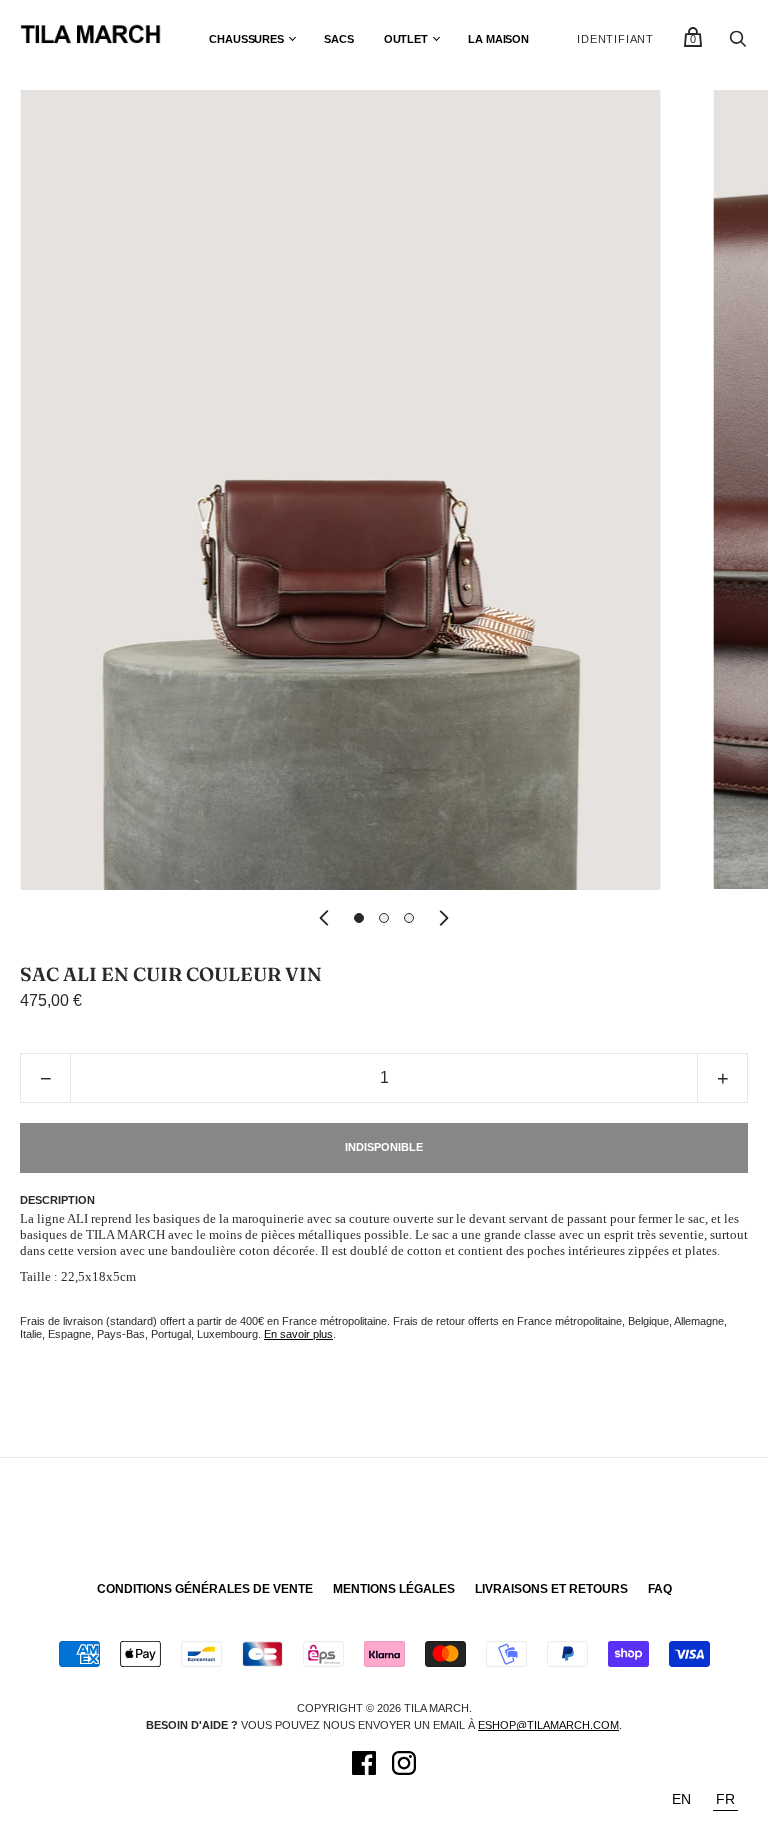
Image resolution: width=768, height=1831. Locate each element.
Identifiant (615, 39)
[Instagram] (404, 1766)
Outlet (406, 39)
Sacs (339, 39)
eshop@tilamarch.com (548, 1725)
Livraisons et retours (551, 1589)
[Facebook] (364, 1766)
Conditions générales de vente (205, 1589)
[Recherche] (738, 44)
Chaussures (246, 39)
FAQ (660, 1589)
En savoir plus (298, 1334)
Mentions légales (394, 1589)
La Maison (498, 39)
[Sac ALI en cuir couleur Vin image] (359, 918)
